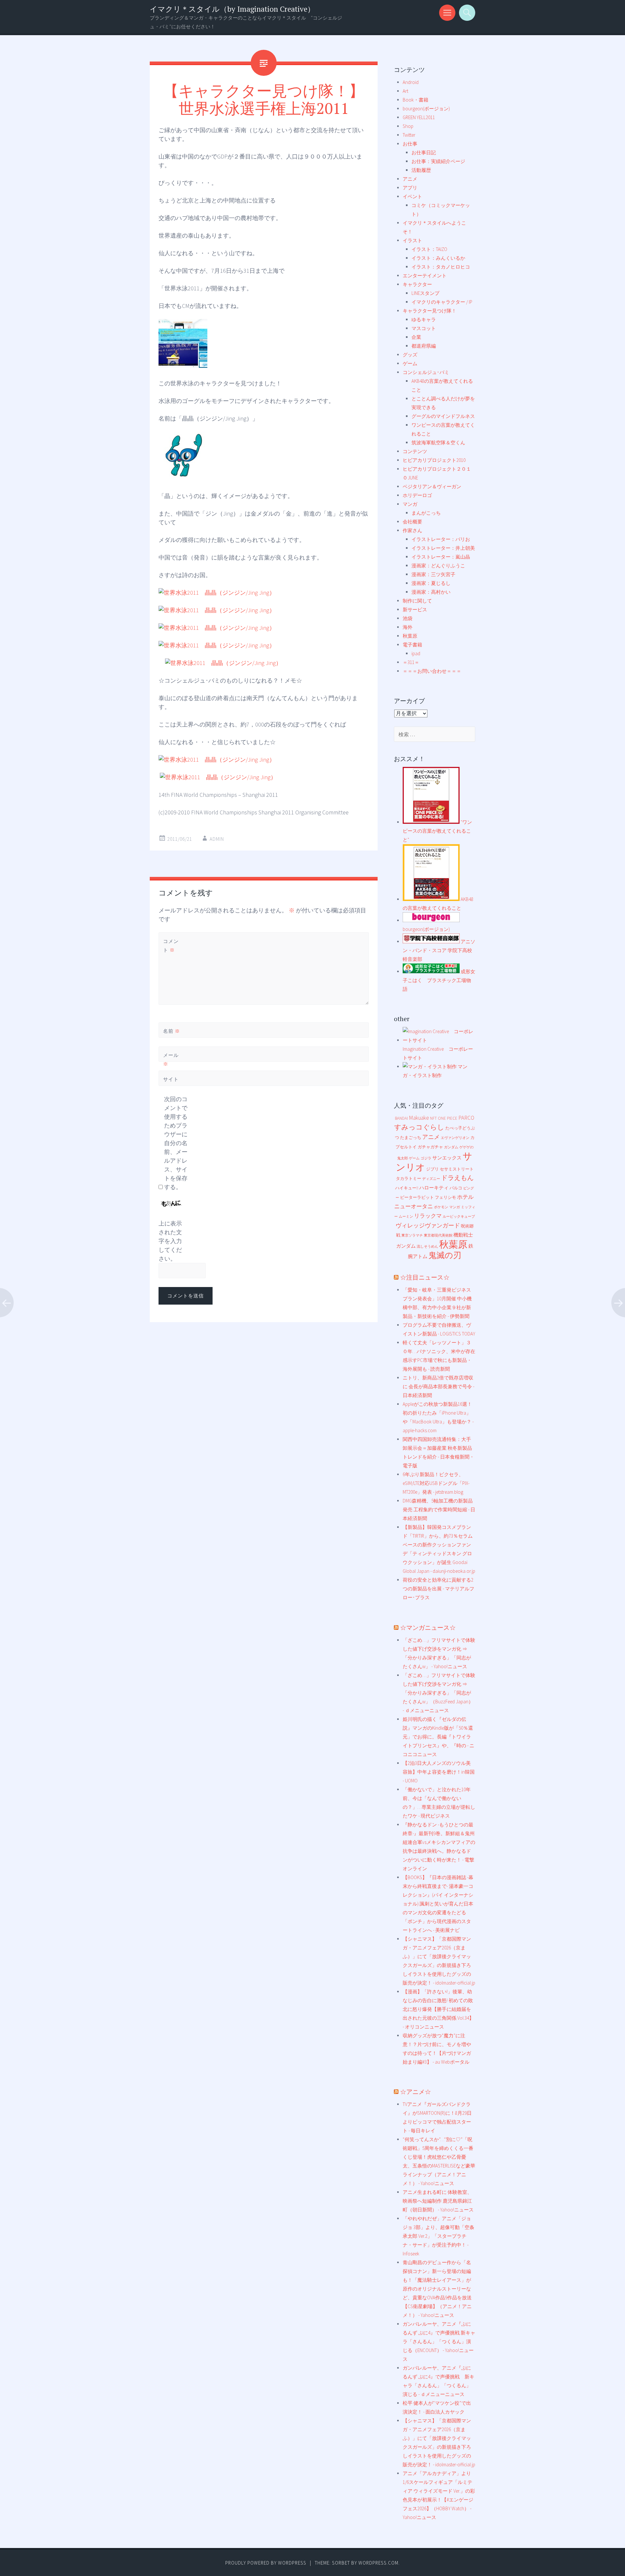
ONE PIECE (448, 1118)
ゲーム (410, 363)
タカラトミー (409, 1178)
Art (405, 91)
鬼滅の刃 (445, 1255)
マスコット (424, 328)
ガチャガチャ (430, 1147)
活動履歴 (421, 170)
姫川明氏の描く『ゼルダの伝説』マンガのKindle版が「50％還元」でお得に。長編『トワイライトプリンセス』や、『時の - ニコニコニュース (438, 1737)
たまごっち (411, 1137)
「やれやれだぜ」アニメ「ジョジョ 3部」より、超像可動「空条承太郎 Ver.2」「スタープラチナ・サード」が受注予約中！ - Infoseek (438, 2236)
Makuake (419, 1118)
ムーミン (406, 1217)
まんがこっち (426, 513)
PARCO (466, 1118)
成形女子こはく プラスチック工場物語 (439, 980)
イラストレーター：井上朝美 (443, 548)
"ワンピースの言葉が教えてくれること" (437, 831)
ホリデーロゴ (417, 495)
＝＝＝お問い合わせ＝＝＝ (432, 671)
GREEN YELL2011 (419, 117)
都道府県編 (424, 346)
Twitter (409, 135)
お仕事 (410, 144)
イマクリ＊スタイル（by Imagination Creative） (232, 9)
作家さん (412, 530)
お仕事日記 (424, 152)
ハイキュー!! (407, 1188)
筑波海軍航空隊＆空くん (438, 443)
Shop (408, 126)
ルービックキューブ (459, 1217)
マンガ (410, 504)
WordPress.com (378, 2563)
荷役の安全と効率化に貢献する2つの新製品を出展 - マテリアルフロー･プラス (438, 1589)
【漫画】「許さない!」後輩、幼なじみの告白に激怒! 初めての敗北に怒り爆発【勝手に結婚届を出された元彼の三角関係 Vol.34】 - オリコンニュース (438, 2009)
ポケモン (441, 1207)
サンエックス (447, 1158)
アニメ (410, 179)
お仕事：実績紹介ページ (438, 161)
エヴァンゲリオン (455, 1138)
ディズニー (431, 1179)
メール (171, 1059)
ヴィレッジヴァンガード (428, 1225)
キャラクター (417, 284)
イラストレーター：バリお (441, 539)
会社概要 (412, 522)
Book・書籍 (416, 100)
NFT (433, 1118)
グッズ (410, 355)
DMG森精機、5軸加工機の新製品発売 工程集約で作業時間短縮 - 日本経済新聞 (439, 1510)
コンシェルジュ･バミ (426, 372)
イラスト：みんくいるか (438, 258)
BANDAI (401, 1118)
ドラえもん (457, 1178)
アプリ (410, 188)
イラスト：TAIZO (429, 249)
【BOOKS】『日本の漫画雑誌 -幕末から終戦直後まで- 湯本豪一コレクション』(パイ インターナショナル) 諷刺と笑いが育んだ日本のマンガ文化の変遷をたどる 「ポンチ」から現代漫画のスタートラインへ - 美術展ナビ (438, 1904)
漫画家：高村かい (431, 592)
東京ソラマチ (412, 1235)
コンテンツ (415, 451)
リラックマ (428, 1216)
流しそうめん (427, 1246)
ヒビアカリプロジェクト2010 (434, 460)
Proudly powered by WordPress (266, 2563)
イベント (412, 196)
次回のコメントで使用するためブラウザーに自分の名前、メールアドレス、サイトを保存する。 (176, 1143)
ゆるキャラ (424, 319)
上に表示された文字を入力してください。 (170, 1241)
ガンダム (451, 1147)
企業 (416, 337)
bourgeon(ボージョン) (426, 109)
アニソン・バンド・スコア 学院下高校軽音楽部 (439, 950)
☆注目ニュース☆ (425, 1277)
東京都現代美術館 (438, 1235)
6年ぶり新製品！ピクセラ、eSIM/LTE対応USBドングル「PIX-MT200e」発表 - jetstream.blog (436, 1483)
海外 (408, 627)
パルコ (456, 1188)
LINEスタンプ (425, 293)
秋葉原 (410, 636)
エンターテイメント (425, 276)
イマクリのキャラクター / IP (442, 302)
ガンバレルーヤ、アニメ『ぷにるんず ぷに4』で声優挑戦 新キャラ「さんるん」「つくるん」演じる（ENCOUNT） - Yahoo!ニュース (439, 2341)
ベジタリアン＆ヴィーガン (432, 486)
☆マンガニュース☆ (428, 1627)
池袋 (408, 618)
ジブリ (432, 1169)
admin (217, 839)
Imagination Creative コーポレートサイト (438, 1053)
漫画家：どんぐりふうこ (438, 566)
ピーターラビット (417, 1197)
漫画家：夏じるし (431, 583)
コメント (171, 946)
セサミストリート (457, 1169)
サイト (171, 1079)
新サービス (415, 609)
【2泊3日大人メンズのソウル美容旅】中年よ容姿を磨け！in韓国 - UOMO (439, 1772)
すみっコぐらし (419, 1127)
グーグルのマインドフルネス (443, 416)
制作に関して (417, 601)
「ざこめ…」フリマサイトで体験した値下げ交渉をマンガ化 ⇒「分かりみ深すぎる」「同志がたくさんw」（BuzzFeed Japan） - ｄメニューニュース (439, 1693)
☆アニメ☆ (416, 2091)
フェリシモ (445, 1197)
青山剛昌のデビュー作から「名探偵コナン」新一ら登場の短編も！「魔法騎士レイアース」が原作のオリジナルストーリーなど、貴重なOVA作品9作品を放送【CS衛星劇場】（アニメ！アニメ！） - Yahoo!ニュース (437, 2289)
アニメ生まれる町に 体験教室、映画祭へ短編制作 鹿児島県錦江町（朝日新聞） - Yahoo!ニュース (438, 2201)
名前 (172, 1031)
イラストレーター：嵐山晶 (441, 557)
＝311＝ (411, 662)
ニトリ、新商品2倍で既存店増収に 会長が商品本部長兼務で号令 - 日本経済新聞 (438, 1386)
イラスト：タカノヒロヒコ (441, 267)
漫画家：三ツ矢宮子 (433, 574)
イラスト (412, 240)
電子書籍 (412, 645)
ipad (416, 653)
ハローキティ (434, 1188)
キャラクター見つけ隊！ (430, 311)
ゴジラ (426, 1158)
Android (411, 82)
